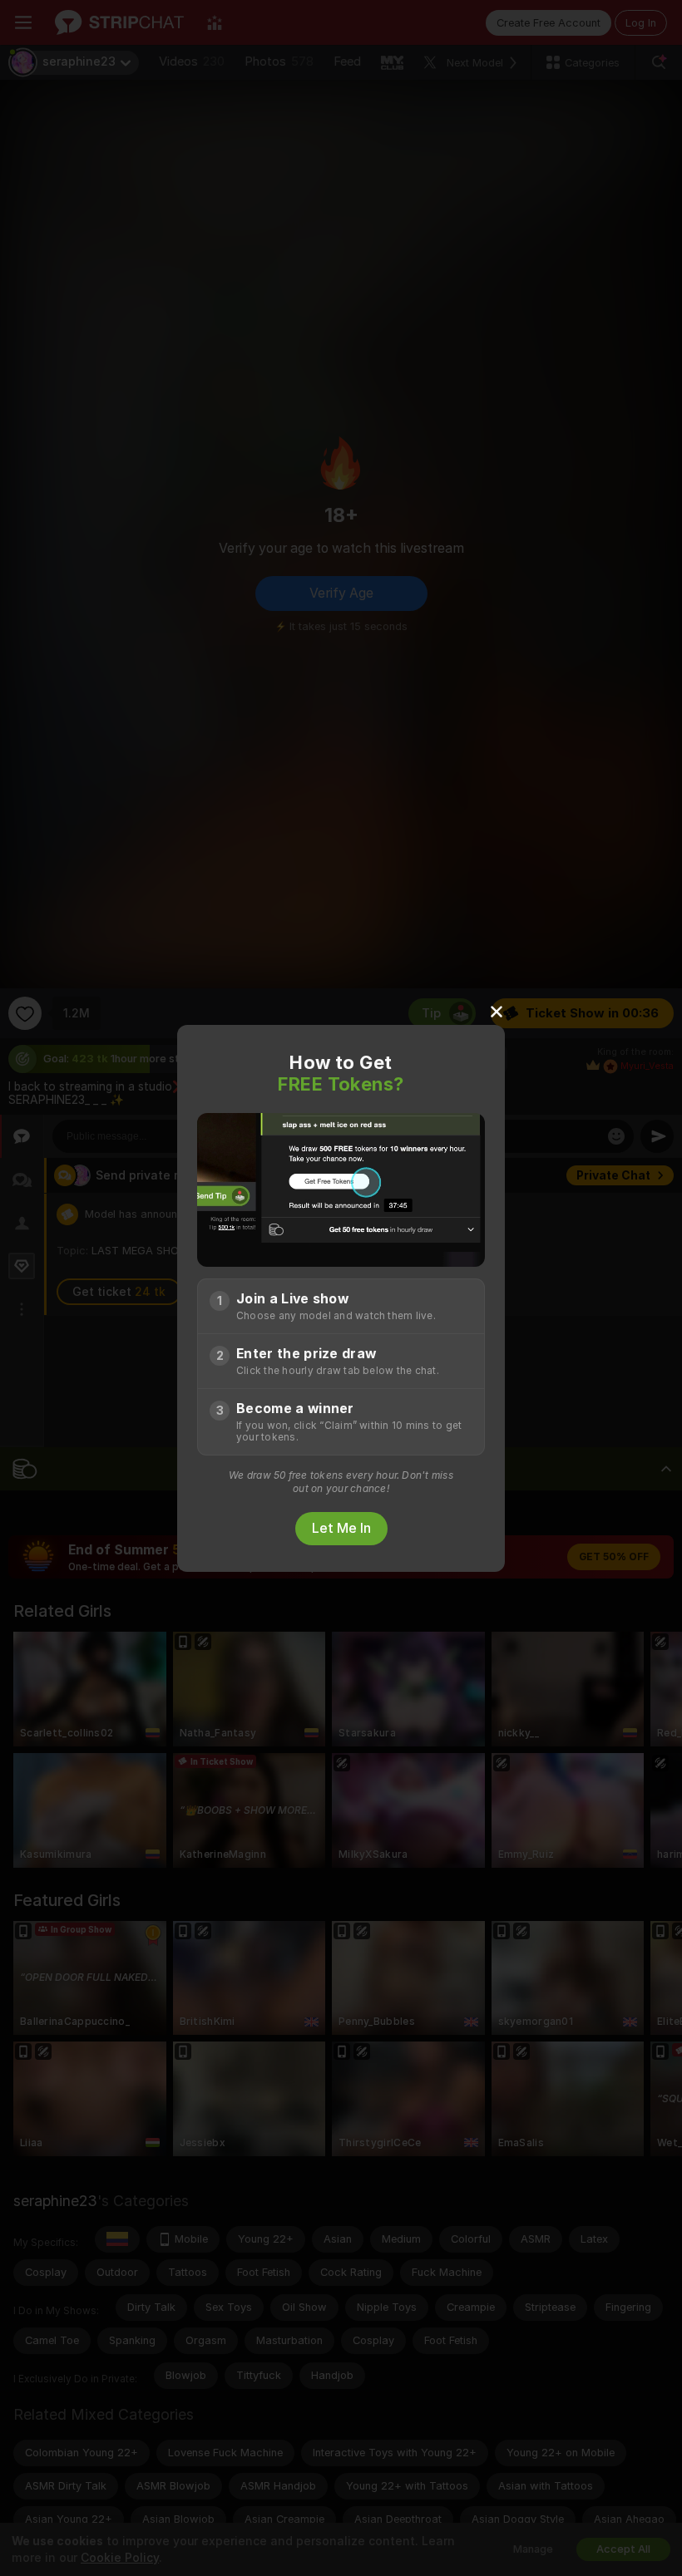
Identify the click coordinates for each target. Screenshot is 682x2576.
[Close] (497, 1011)
